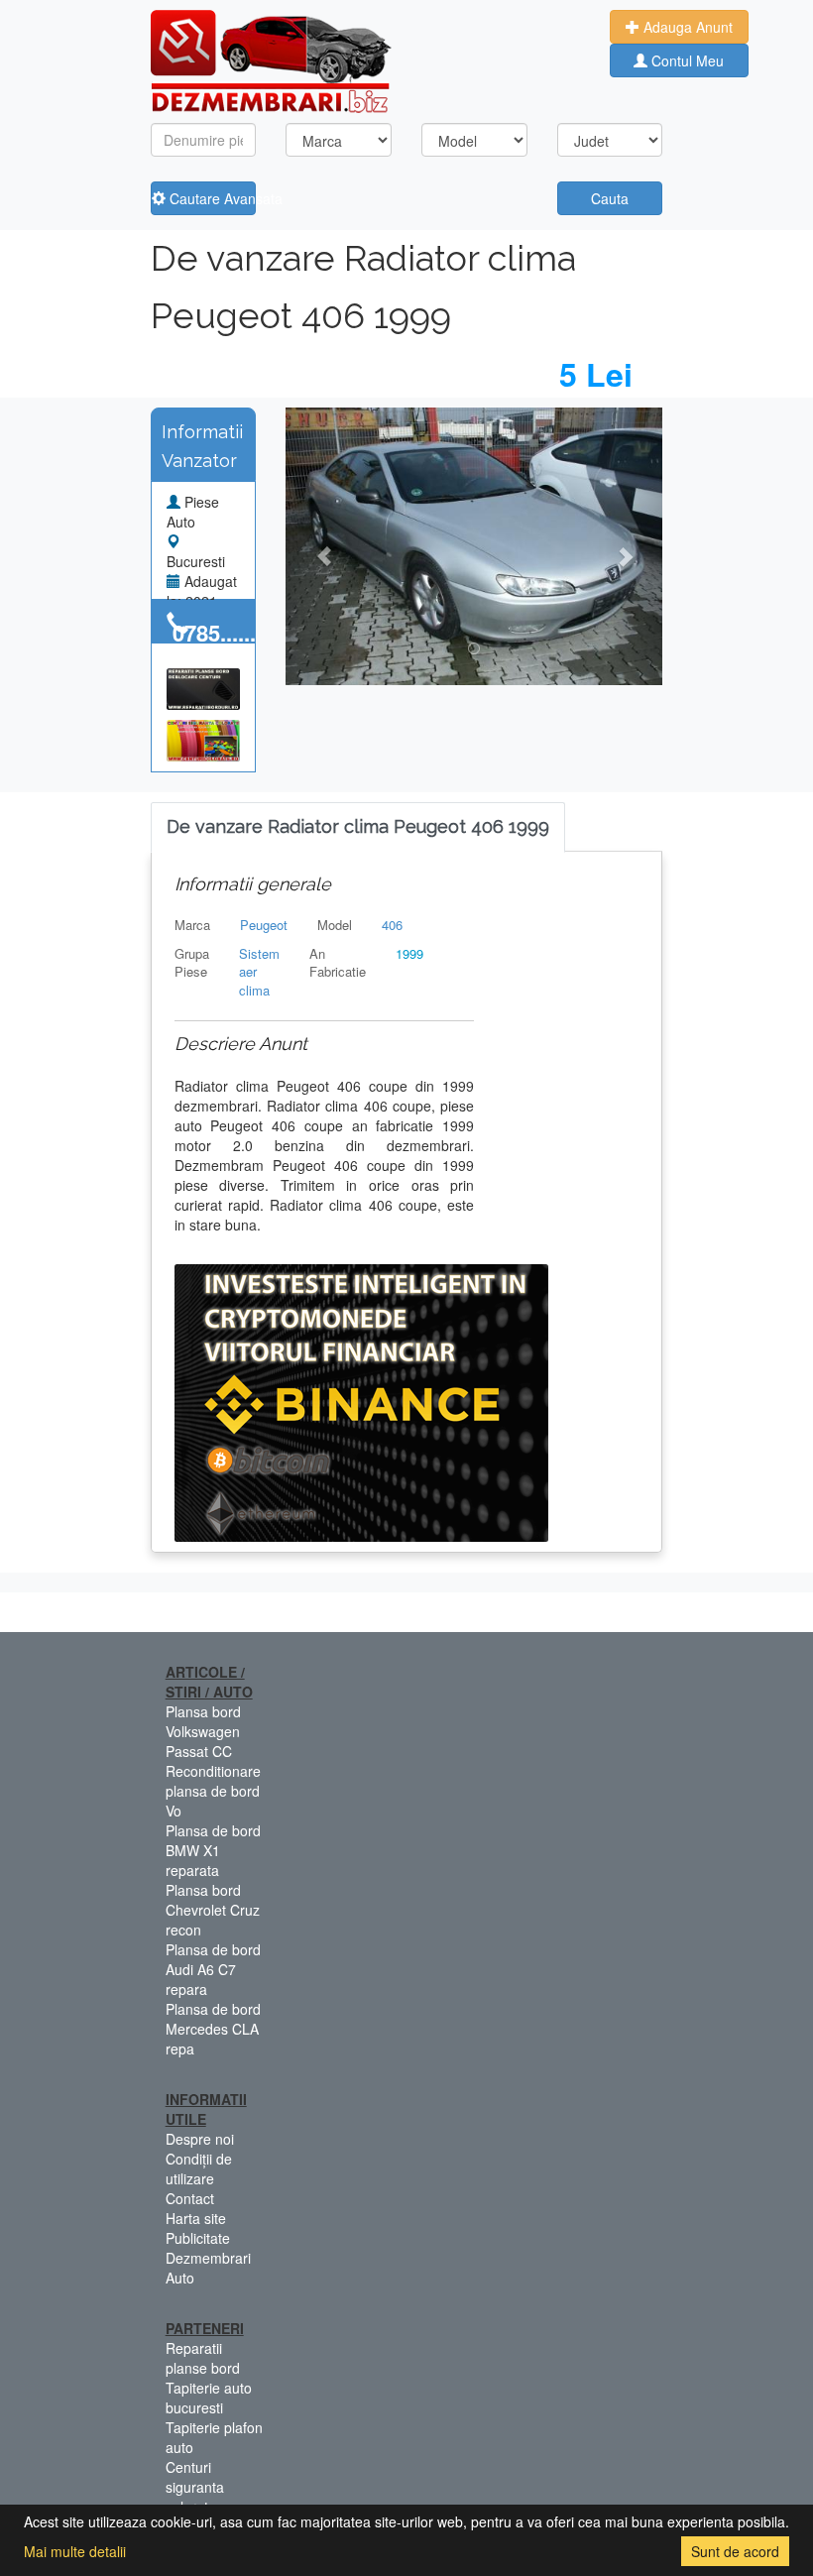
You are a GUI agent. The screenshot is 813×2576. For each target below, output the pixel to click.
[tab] (358, 827)
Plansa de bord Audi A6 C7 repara (213, 1969)
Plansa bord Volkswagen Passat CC (203, 1731)
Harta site (196, 2218)
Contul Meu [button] (686, 60)
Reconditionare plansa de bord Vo (213, 1791)
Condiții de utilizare (199, 2168)
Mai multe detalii (75, 2551)
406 (392, 925)
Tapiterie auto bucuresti (209, 2398)
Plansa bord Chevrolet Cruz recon (213, 1910)
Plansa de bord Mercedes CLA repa (213, 2029)
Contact (190, 2198)
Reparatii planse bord (203, 2358)
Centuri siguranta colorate (195, 2487)
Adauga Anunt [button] (686, 27)
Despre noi (200, 2139)
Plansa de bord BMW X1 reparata (213, 1850)
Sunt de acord (735, 2551)
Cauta (610, 198)
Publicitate (198, 2238)
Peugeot (264, 925)
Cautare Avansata (211, 198)
